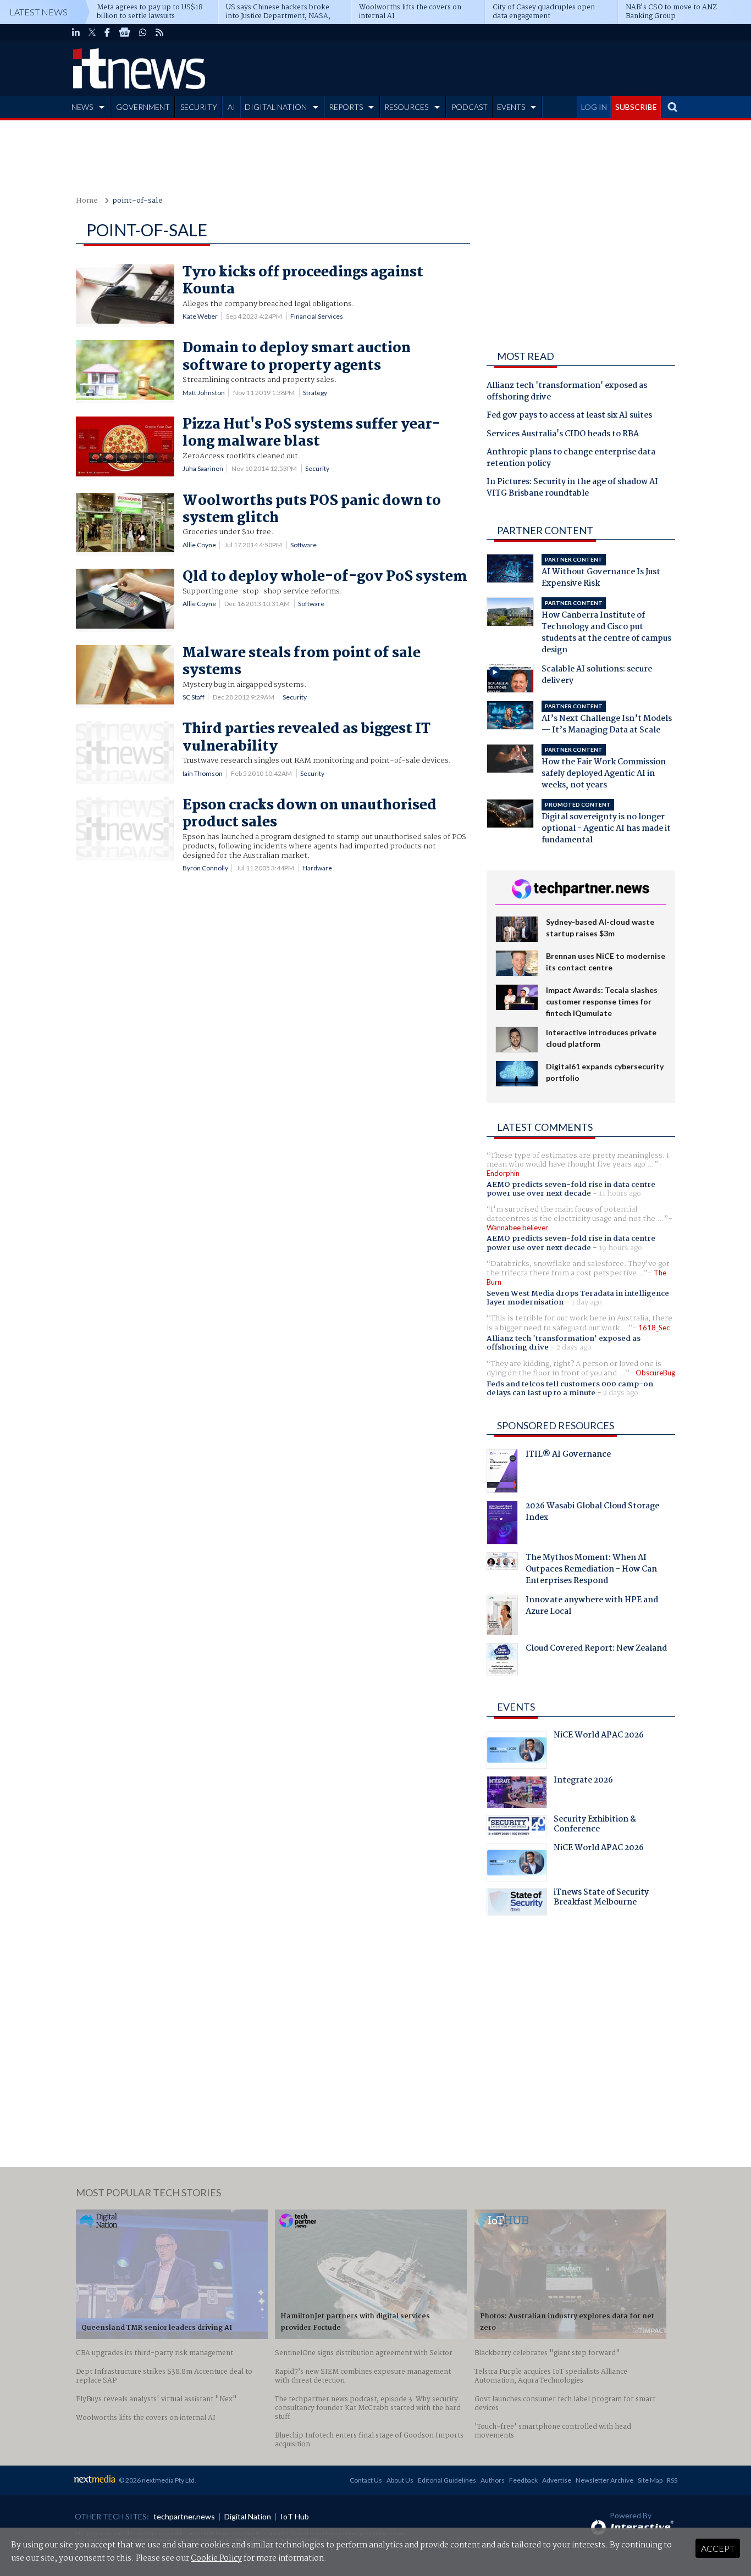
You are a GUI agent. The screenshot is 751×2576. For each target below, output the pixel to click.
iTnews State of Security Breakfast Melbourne (601, 1898)
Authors (493, 2480)
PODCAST (470, 107)
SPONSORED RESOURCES (556, 1425)
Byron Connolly (205, 868)
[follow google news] (125, 32)
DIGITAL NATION (276, 107)
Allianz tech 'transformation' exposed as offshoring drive (567, 392)
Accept (718, 2548)
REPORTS (346, 107)
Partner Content (545, 530)
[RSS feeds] (159, 32)
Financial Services (317, 316)
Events (516, 1707)
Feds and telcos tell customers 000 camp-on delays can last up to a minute (570, 1389)
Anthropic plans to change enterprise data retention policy (571, 459)
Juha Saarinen (203, 468)
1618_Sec (654, 1328)
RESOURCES (406, 107)
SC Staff (194, 697)
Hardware (317, 868)
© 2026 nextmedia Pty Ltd (157, 2480)
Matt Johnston (204, 393)
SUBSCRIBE (636, 107)
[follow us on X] (92, 32)
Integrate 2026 (583, 1781)
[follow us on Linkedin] (76, 32)
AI (231, 107)
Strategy (315, 393)
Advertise (557, 2480)
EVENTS (511, 107)
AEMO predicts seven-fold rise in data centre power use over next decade (571, 1189)
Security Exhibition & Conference (595, 1825)
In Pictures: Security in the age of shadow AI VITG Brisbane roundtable (572, 488)
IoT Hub (295, 2516)
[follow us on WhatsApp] (143, 32)
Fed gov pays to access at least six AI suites (569, 416)
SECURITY (199, 107)
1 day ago (587, 1302)
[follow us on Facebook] (107, 32)
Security (317, 468)
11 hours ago (620, 1193)
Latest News (38, 12)
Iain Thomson (203, 773)
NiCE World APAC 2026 (599, 1736)
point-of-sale (137, 201)
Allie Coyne (199, 545)
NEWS (82, 107)
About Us (400, 2480)
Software (303, 545)
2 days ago (574, 1347)
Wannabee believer (517, 1228)
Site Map (650, 2480)
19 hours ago (620, 1248)
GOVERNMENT (143, 107)
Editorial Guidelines (447, 2480)
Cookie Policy (216, 2558)
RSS (672, 2480)
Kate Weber (200, 316)
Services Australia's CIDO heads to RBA (563, 435)
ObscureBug (655, 1373)
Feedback (523, 2480)
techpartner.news (184, 2516)
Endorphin (503, 1173)
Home (87, 201)
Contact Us (366, 2480)
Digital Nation (248, 2516)
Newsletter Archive (604, 2480)
